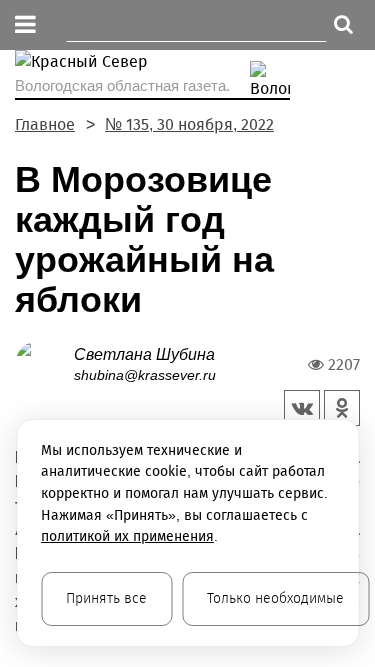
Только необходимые (275, 598)
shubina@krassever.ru (145, 375)
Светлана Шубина (144, 354)
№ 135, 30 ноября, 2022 (189, 124)
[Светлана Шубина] (44, 363)
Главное (45, 124)
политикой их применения (127, 536)
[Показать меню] (25, 25)
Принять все (106, 598)
